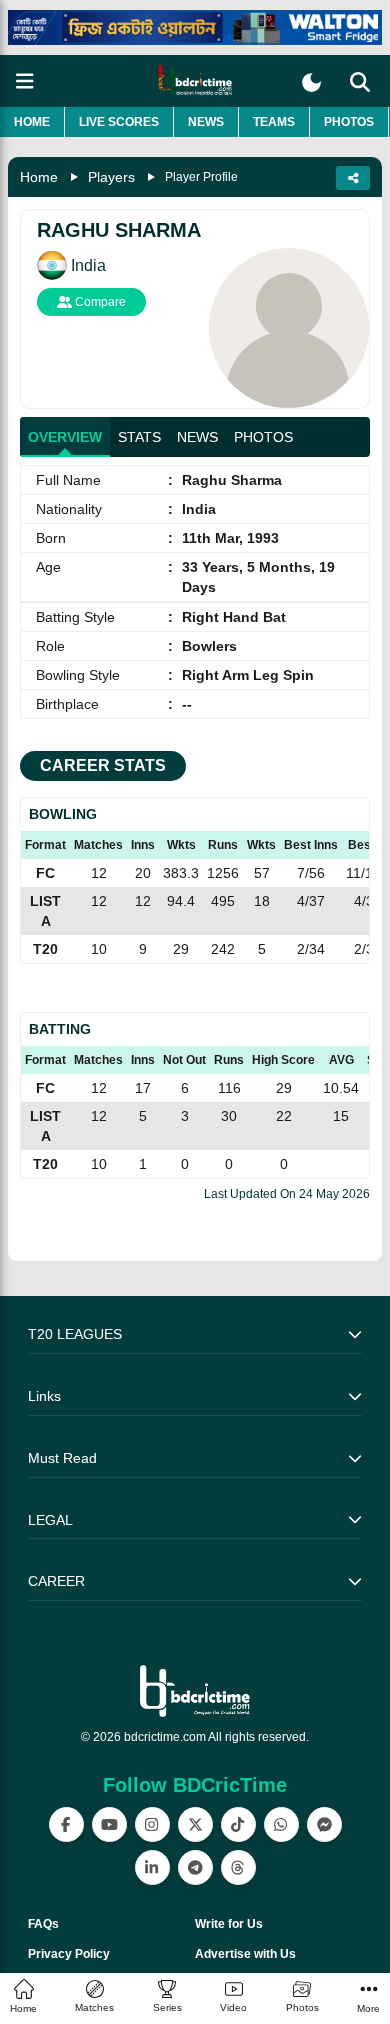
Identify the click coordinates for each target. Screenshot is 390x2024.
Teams (274, 122)
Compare (99, 302)
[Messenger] (324, 1824)
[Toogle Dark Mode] (311, 82)
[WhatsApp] (281, 1824)
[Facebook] (66, 1824)
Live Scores (119, 122)
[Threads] (238, 1867)
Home (32, 122)
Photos (349, 122)
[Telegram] (195, 1867)
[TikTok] (238, 1824)
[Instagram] (152, 1824)
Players (111, 177)
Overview (65, 437)
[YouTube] (109, 1824)
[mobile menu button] (25, 81)
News (206, 122)
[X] (195, 1824)
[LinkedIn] (152, 1867)
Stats (139, 437)
